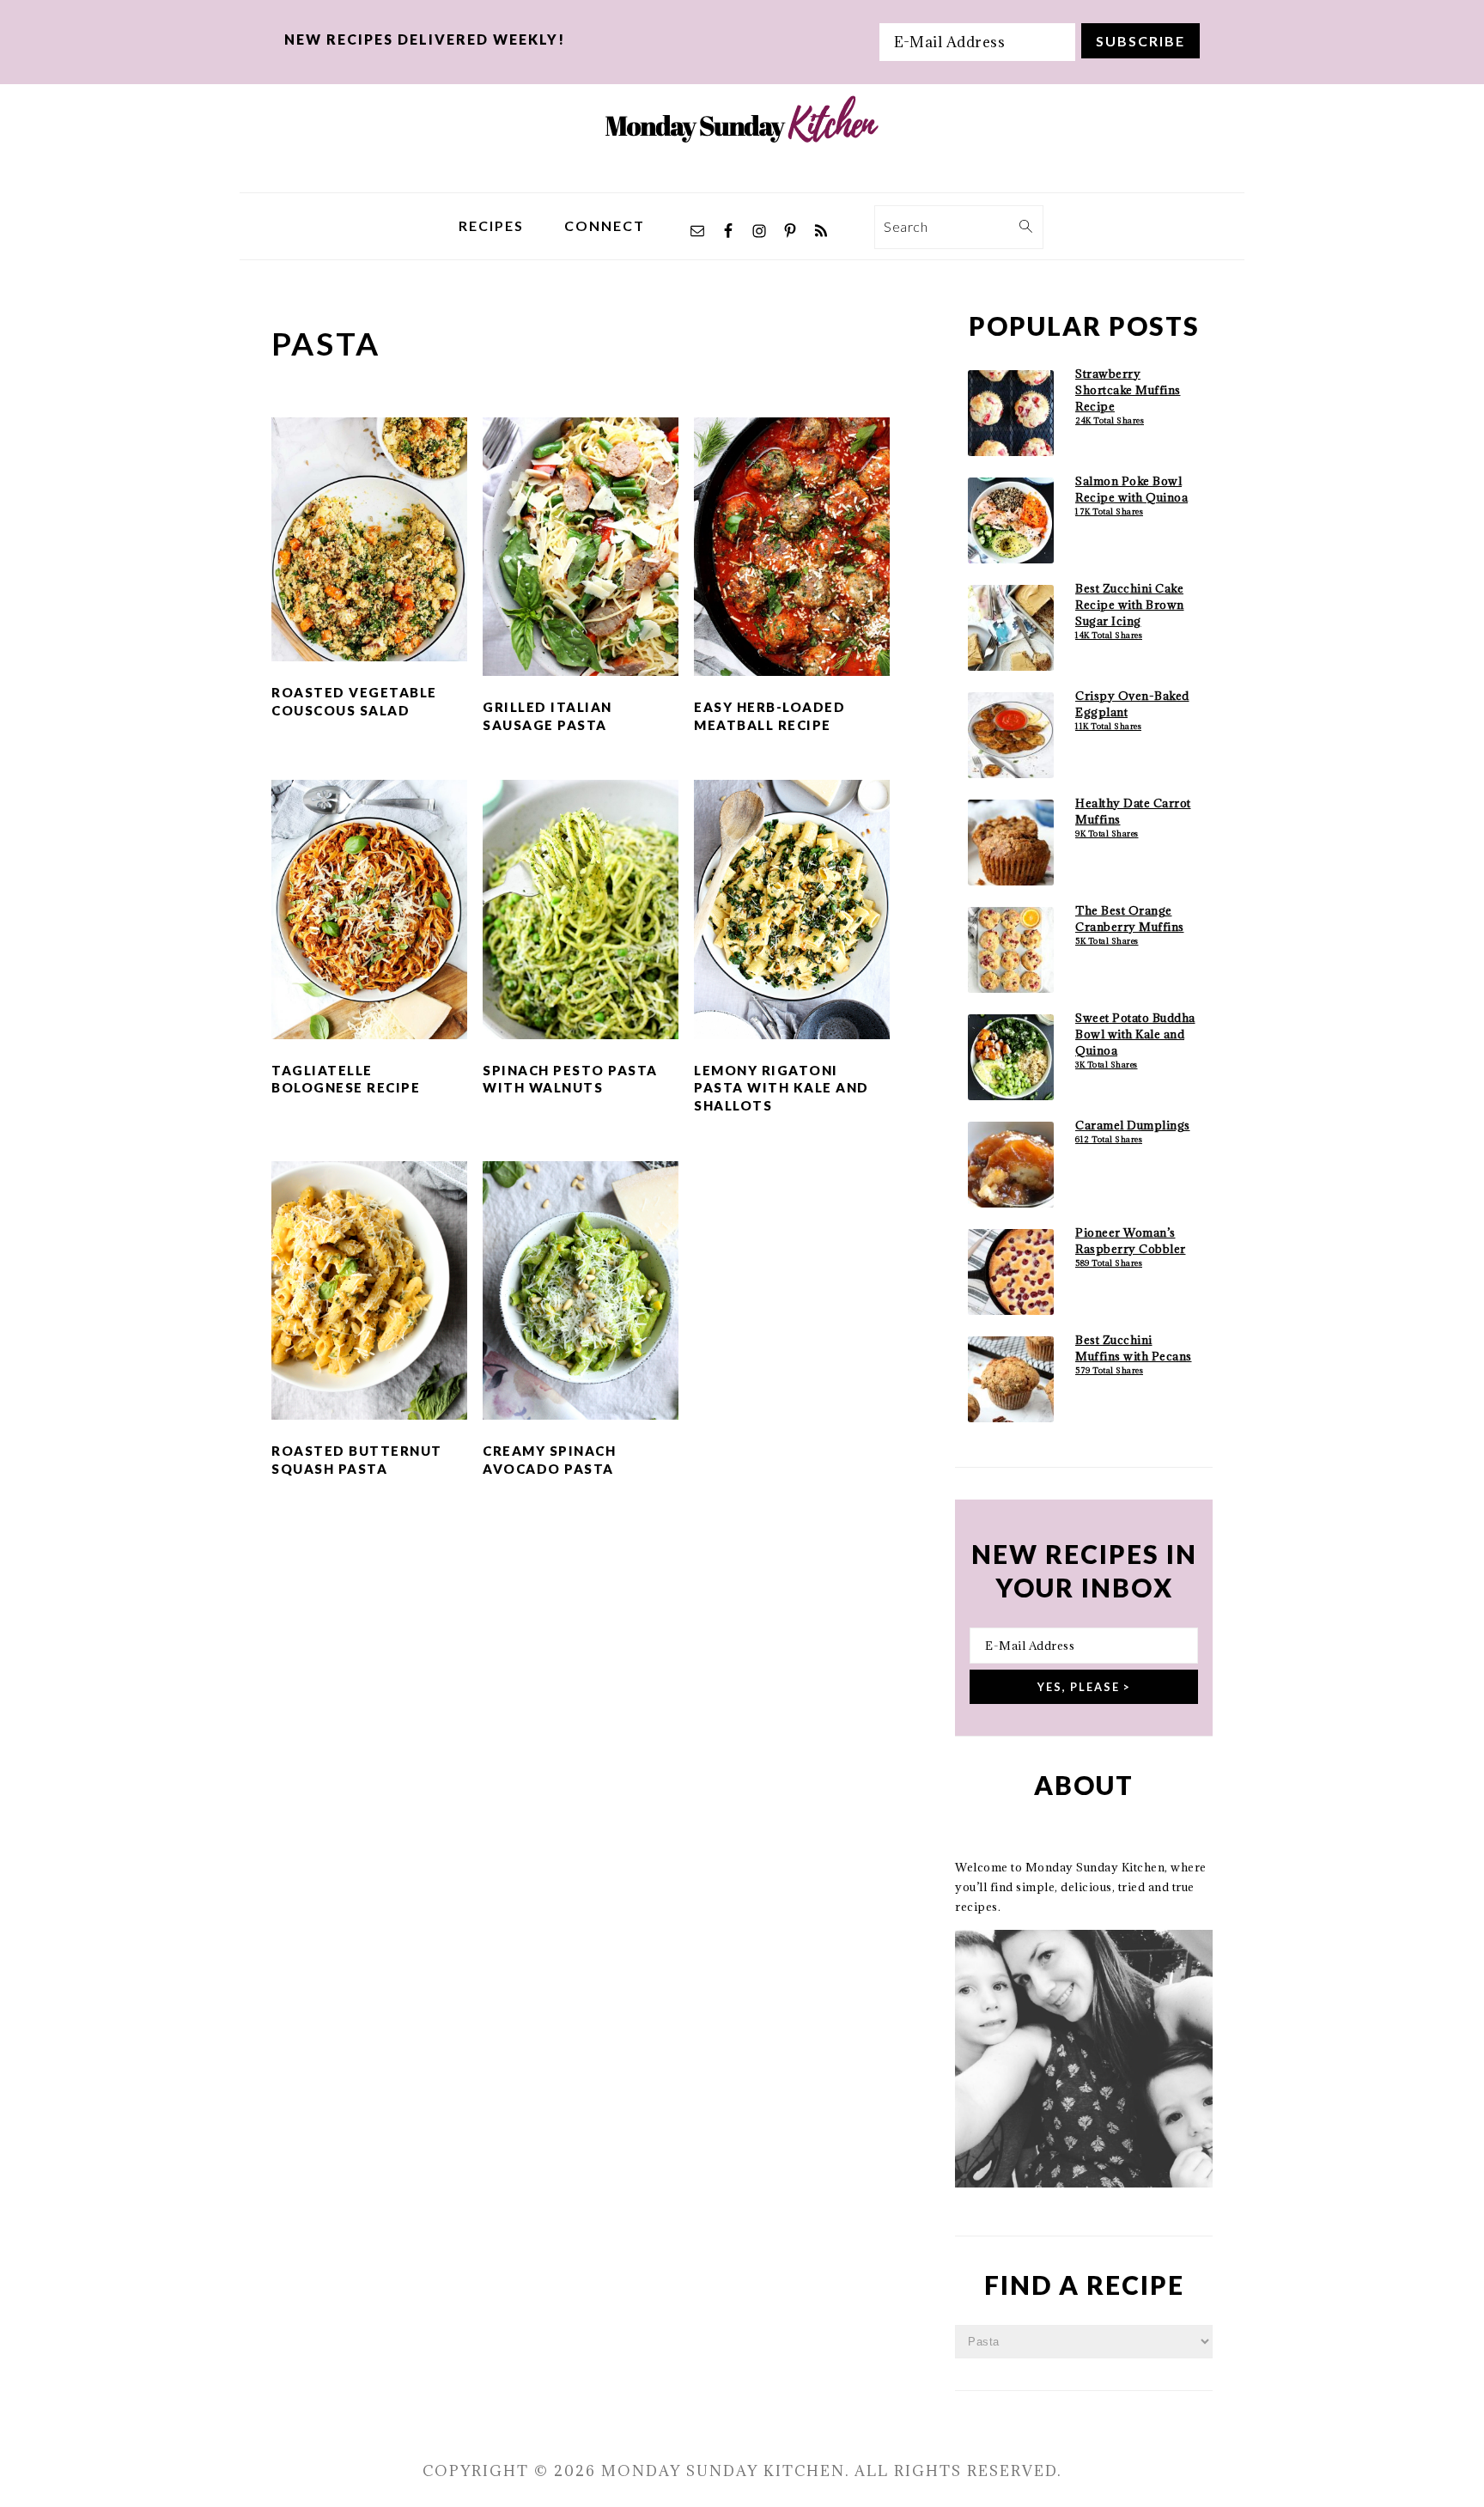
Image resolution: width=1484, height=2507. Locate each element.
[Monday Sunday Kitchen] (742, 179)
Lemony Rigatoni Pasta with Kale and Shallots (782, 1088)
